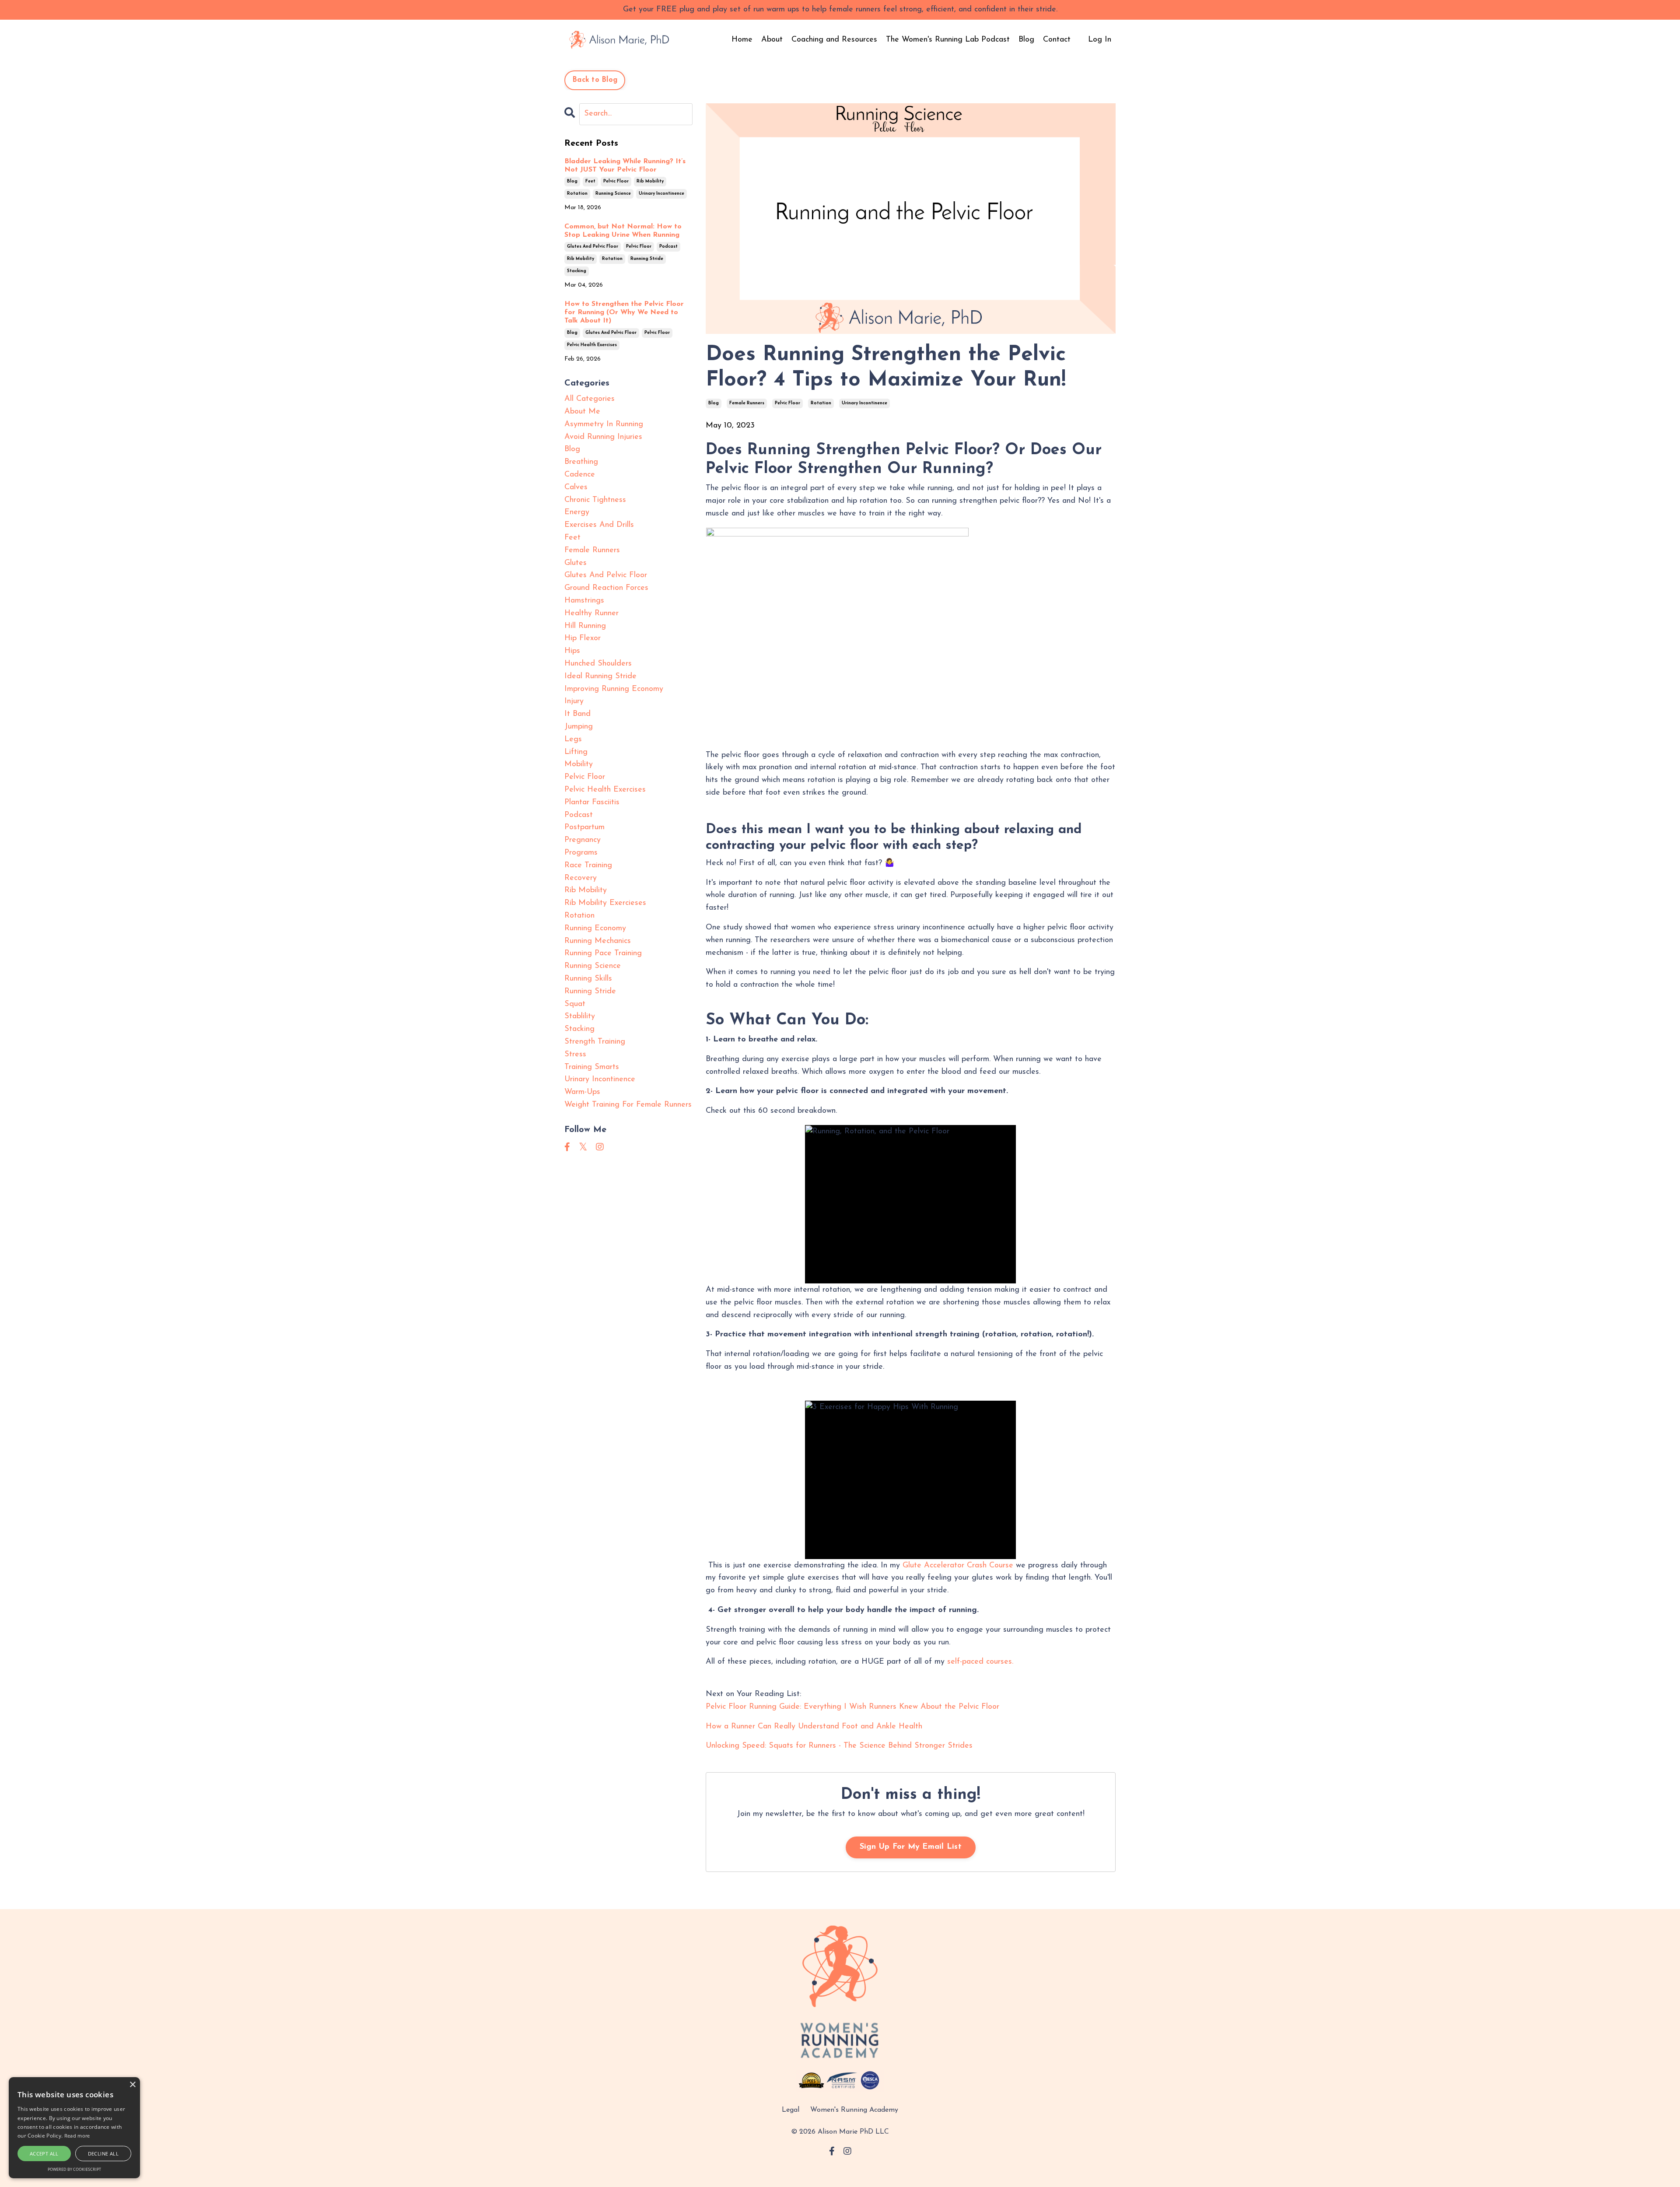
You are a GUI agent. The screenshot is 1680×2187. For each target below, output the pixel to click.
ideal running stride (600, 676)
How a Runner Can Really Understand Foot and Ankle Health (814, 1727)
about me (582, 412)
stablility (580, 1016)
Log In (1100, 40)
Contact (1057, 40)
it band (577, 714)
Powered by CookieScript (74, 2169)
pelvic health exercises (592, 345)
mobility (579, 764)
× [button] (132, 2085)
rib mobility (650, 181)
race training (588, 866)
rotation (821, 403)
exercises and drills (599, 525)
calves (576, 487)
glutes (576, 563)
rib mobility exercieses (605, 903)
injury (574, 701)
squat (575, 1004)
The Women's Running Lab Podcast (948, 40)
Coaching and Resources (834, 40)
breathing (581, 462)
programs (581, 853)
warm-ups (582, 1092)
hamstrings (584, 601)
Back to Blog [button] (595, 80)
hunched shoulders (598, 664)
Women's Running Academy (854, 2110)
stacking (577, 271)
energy (577, 512)
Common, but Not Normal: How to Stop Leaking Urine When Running (623, 231)
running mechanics (598, 941)
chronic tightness (595, 500)
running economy (595, 929)
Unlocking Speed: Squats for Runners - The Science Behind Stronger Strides (839, 1746)
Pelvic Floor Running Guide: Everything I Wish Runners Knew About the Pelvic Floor (852, 1707)
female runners (747, 403)
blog (714, 403)
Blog (1026, 40)
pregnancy (583, 840)
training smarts (592, 1067)
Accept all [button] (44, 2154)
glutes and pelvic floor (593, 247)
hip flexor (583, 638)
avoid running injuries (603, 437)
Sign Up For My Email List (911, 1847)
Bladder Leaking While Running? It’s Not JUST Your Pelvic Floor (625, 166)
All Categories (590, 399)
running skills (588, 979)
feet (590, 181)
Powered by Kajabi (840, 2164)
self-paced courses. (980, 1662)
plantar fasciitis (592, 803)
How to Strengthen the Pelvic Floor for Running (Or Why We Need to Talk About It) (624, 312)
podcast (668, 247)
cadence (580, 475)
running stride (647, 259)
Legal (791, 2110)
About (772, 40)
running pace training (603, 953)
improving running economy (614, 689)
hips (572, 651)
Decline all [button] (103, 2154)
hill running (585, 626)
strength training (595, 1042)
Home (742, 40)
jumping (579, 727)
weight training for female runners (628, 1105)
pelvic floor (787, 403)
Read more (77, 2136)
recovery (581, 878)
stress (575, 1055)
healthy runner (591, 613)
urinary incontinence (864, 403)
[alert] (74, 2128)
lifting (576, 752)
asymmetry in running (604, 424)
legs (573, 740)
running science (613, 194)
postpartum (584, 827)
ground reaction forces (606, 588)
